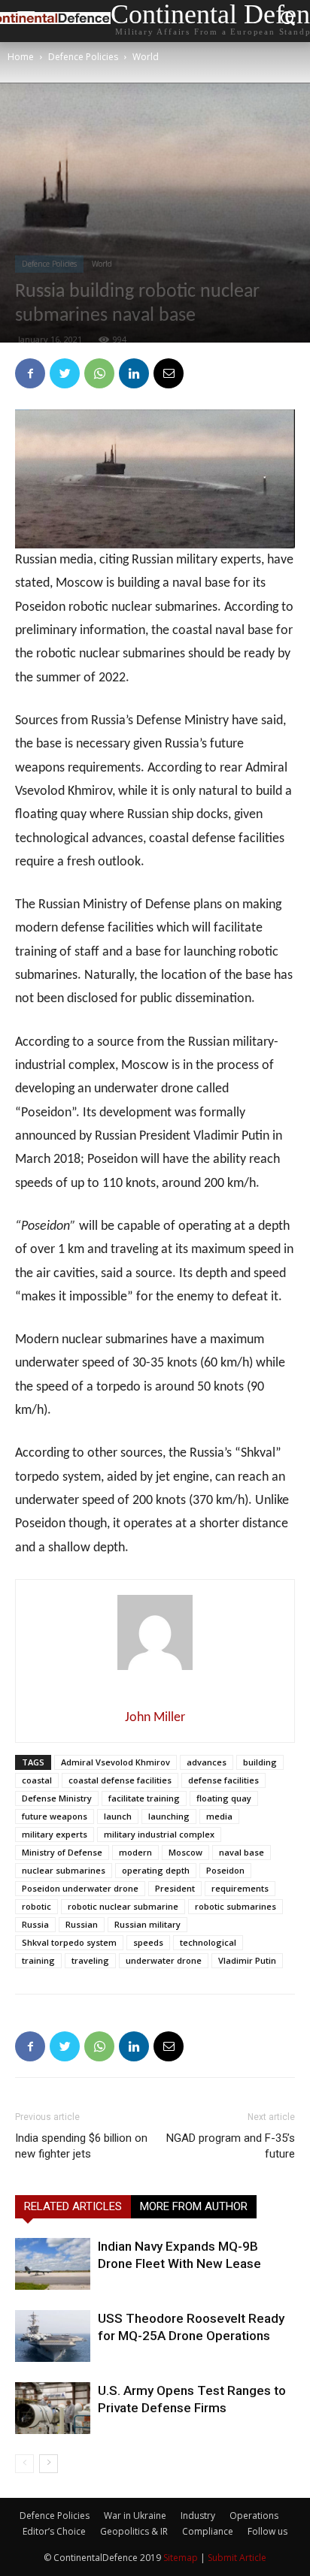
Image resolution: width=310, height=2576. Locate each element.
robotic (36, 1906)
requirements (240, 1888)
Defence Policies (83, 57)
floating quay (224, 1798)
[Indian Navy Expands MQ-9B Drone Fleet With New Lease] (53, 2264)
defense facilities (223, 1780)
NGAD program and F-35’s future (231, 2146)
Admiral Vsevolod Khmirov (115, 1762)
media (219, 1816)
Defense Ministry (57, 1798)
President (175, 1888)
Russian (82, 1924)
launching (169, 1816)
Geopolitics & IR (134, 2531)
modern (135, 1852)
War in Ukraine (135, 2516)
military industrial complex (159, 1834)
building (260, 1762)
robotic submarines (236, 1906)
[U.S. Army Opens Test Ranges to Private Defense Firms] (53, 2408)
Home (21, 57)
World (146, 57)
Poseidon (225, 1870)
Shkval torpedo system (69, 1942)
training (38, 1960)
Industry (198, 2516)
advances (207, 1762)
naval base (242, 1852)
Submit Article (237, 2558)
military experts (55, 1834)
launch (118, 1816)
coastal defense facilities (120, 1780)
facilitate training (144, 1798)
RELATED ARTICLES (73, 2206)
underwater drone (164, 1960)
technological (208, 1942)
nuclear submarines (64, 1870)
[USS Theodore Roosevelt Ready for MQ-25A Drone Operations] (53, 2336)
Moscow (185, 1852)
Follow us (267, 2531)
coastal (37, 1780)
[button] (288, 21)
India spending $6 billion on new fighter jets (81, 2146)
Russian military (147, 1924)
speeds (148, 1942)
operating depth (156, 1870)
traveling (90, 1960)
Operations (254, 2516)
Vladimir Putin (247, 1960)
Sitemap (181, 2558)
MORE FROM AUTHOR (194, 2206)
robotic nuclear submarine (123, 1906)
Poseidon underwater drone (80, 1888)
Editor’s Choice (54, 2531)
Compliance (208, 2531)
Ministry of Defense (62, 1852)
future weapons (55, 1816)
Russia (35, 1924)
